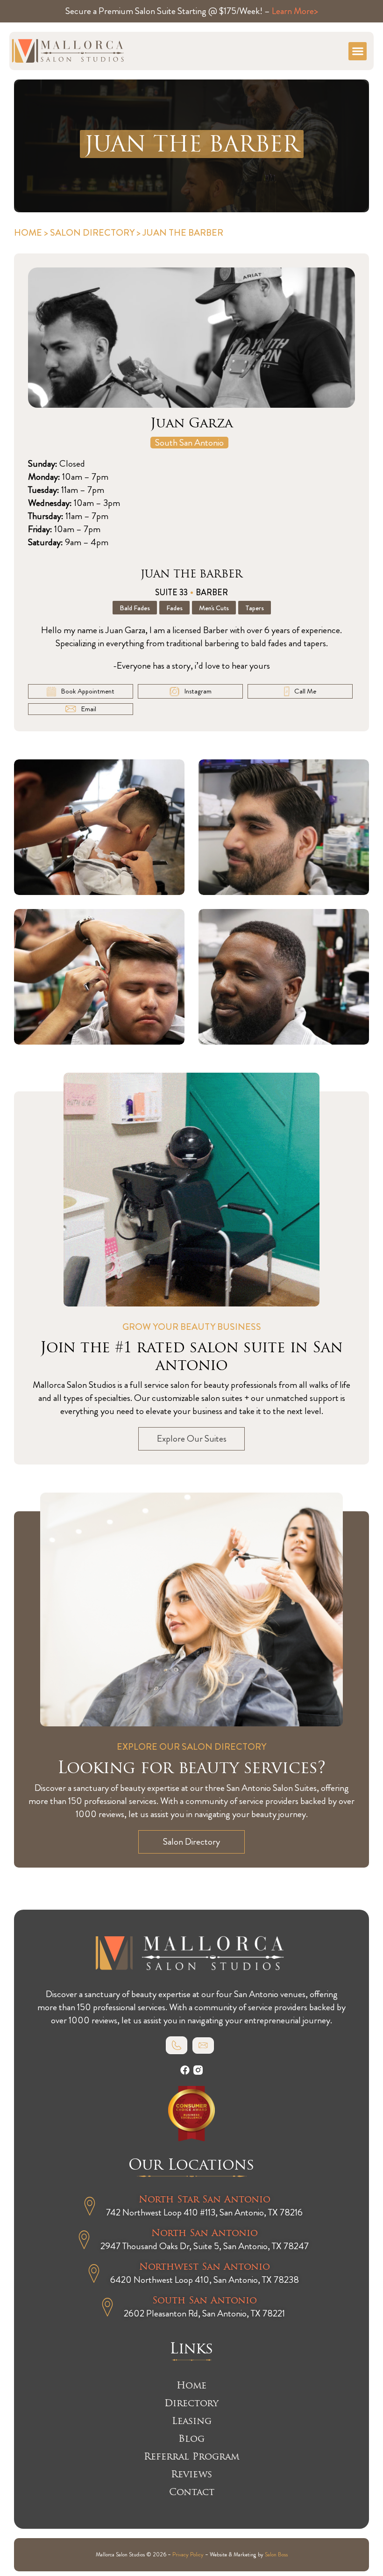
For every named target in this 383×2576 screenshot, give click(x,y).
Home (28, 233)
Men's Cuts (214, 608)
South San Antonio (189, 443)
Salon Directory (92, 233)
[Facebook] (185, 2070)
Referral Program (191, 2456)
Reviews (191, 2474)
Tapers (255, 608)
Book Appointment (88, 691)
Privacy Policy (188, 2555)
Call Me (305, 691)
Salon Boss (276, 2555)
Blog (191, 2439)
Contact (192, 2492)
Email (89, 709)
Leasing (192, 2421)
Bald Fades (135, 608)
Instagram (198, 691)
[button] (358, 51)
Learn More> (295, 11)
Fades (174, 608)
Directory (191, 2403)
